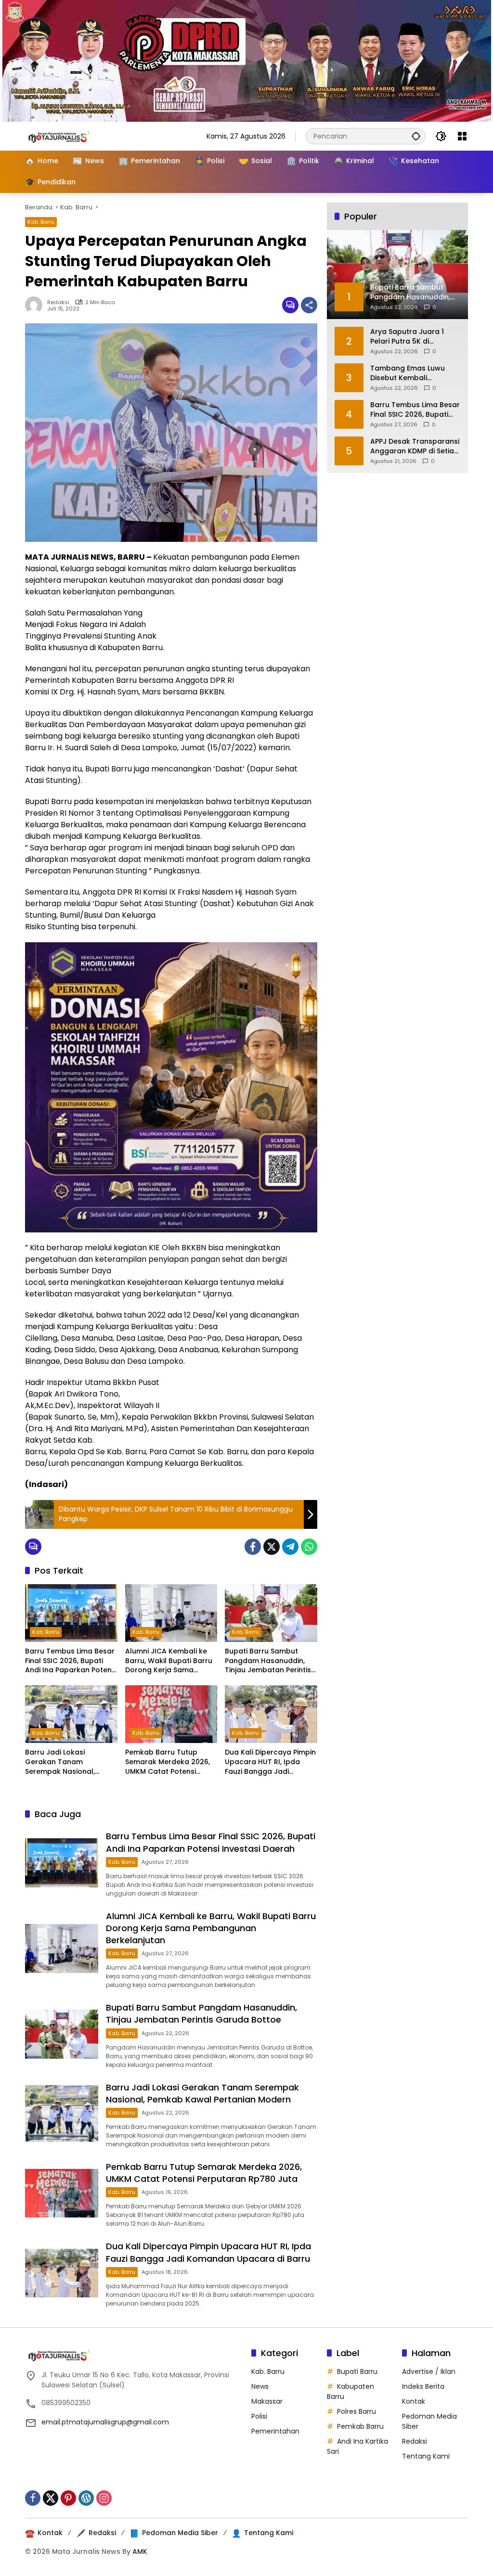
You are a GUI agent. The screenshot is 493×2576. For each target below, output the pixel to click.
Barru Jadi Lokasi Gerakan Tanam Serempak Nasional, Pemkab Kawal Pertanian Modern (69, 1762)
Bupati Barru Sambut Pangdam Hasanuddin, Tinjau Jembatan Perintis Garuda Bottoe (268, 1661)
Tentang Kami (426, 2456)
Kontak (414, 2401)
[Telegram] (290, 1547)
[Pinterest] (68, 2498)
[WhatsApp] (309, 1547)
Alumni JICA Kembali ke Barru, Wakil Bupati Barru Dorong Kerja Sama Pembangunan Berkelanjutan (169, 1661)
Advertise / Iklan (429, 2371)
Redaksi (58, 302)
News (260, 2386)
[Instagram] (104, 2498)
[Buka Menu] (462, 136)
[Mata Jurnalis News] (73, 136)
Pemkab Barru (360, 2426)
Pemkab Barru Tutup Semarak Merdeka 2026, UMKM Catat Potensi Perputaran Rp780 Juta (168, 1762)
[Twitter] (272, 1547)
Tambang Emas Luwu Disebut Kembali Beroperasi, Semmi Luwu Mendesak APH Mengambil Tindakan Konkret (412, 373)
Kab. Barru (41, 222)
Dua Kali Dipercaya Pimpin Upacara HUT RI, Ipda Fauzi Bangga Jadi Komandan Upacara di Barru (270, 1762)
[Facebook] (253, 1547)
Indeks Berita (423, 2386)
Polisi (259, 2416)
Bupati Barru (357, 2371)
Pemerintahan (275, 2431)
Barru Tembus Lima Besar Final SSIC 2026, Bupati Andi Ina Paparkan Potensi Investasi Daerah (71, 1661)
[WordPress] (86, 2498)
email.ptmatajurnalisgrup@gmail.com (105, 2422)
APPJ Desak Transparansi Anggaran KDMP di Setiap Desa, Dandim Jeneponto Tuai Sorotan (415, 446)
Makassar (267, 2401)
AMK (140, 2551)
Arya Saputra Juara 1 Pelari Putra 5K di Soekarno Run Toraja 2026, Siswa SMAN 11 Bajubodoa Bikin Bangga (413, 337)
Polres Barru (357, 2411)
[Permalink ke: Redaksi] (36, 305)
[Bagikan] (309, 305)
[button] (416, 136)
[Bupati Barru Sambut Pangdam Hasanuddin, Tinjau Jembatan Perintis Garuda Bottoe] (271, 1613)
